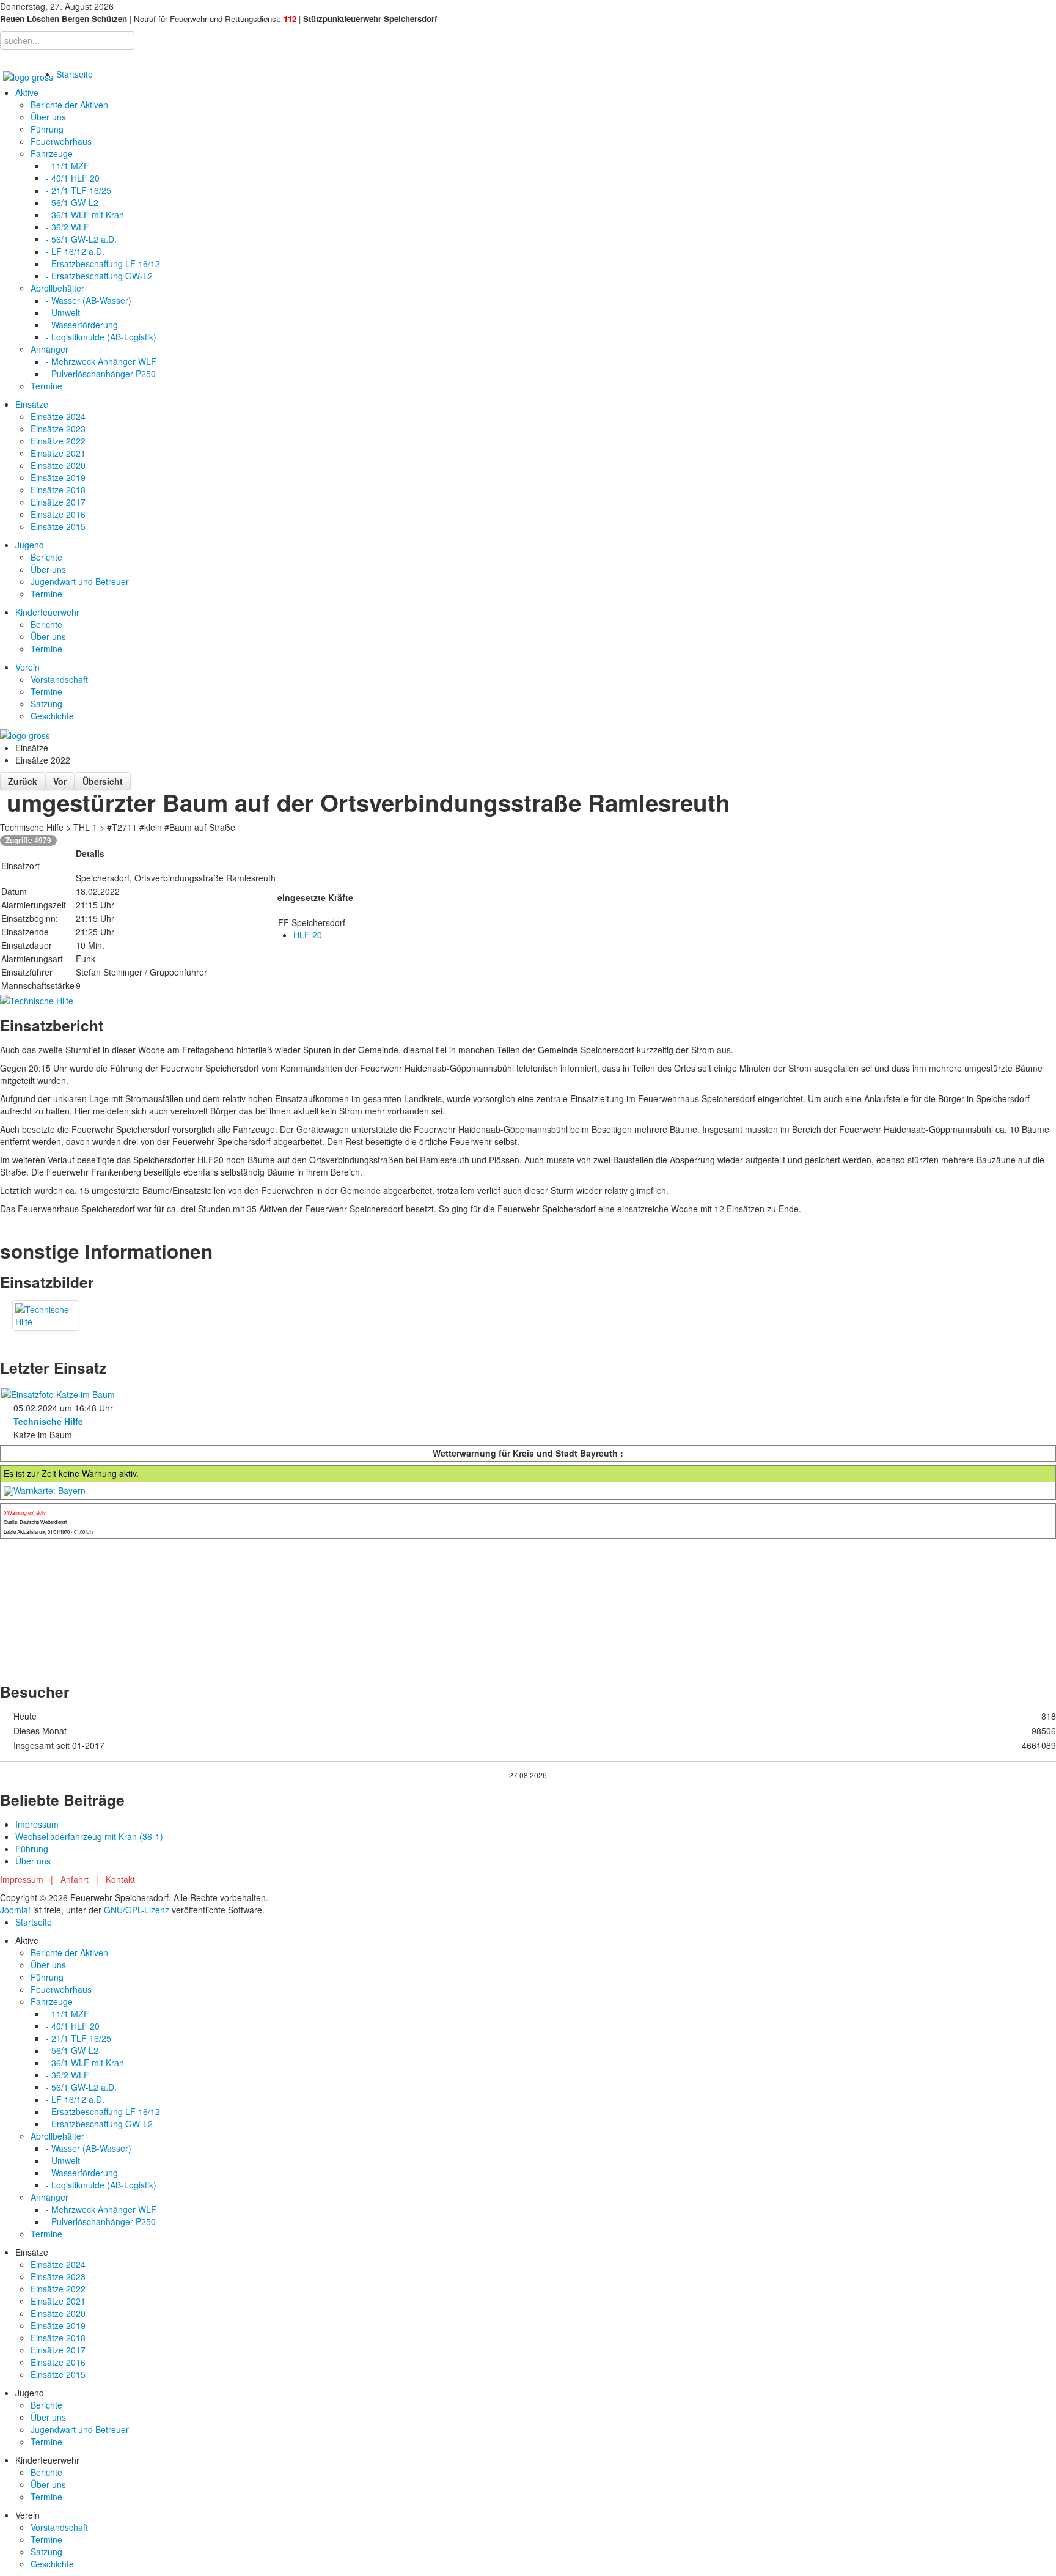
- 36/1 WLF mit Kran (85, 215)
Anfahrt (75, 1879)
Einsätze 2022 (58, 441)
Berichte (46, 557)
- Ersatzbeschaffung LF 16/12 (103, 263)
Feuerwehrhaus (61, 141)
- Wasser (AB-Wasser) (89, 300)
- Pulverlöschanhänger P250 (101, 374)
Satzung (46, 704)
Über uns (48, 117)
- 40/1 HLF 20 (73, 178)
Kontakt (120, 1879)
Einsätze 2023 (58, 429)
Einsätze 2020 (58, 465)
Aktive (27, 92)
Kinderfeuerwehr (47, 612)
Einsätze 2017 (58, 502)
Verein (28, 667)
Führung (47, 129)
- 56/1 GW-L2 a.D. (81, 239)
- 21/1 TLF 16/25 (79, 190)
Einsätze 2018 (58, 490)
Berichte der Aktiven (69, 105)
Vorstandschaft (59, 679)
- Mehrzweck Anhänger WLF (101, 361)
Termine (46, 386)
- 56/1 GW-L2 (72, 202)
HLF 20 (308, 935)
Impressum (37, 1824)
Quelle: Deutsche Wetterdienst (35, 1522)
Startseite (75, 74)
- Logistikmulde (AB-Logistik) (101, 337)
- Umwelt (63, 312)
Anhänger (50, 349)
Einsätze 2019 (58, 477)
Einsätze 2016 (58, 514)
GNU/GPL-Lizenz (137, 1910)
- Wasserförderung (82, 325)
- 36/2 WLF (68, 227)
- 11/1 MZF (68, 166)
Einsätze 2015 (58, 526)
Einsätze (32, 404)
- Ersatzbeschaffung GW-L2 (99, 276)
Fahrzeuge (52, 153)
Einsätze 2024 (58, 416)
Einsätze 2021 (58, 453)
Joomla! (15, 1910)
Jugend (30, 545)
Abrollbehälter (57, 288)
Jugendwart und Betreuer (80, 581)
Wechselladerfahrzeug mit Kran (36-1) (89, 1836)
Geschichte (52, 716)
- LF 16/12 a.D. (75, 251)
